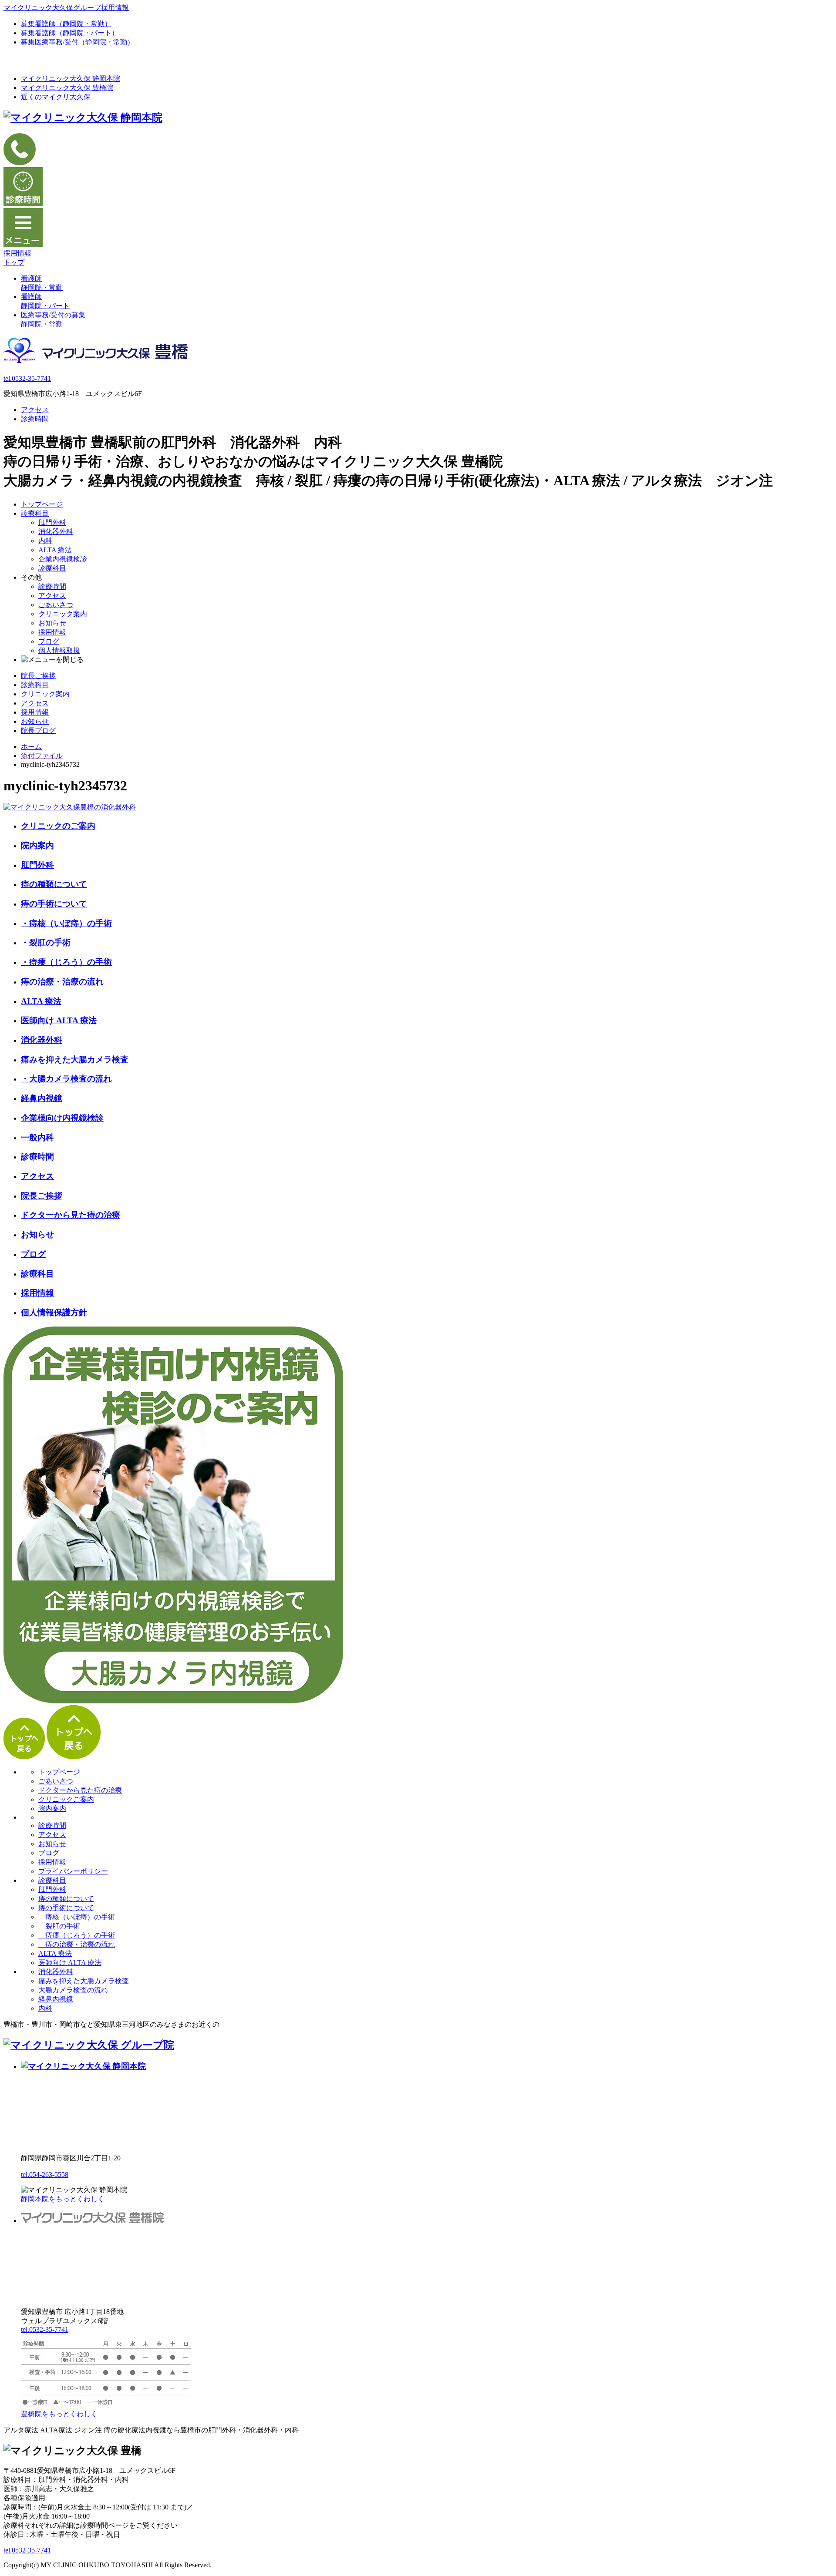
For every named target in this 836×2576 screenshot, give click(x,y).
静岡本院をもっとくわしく (63, 2199)
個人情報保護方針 (54, 1312)
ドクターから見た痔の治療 (71, 1215)
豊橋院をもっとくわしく (59, 2414)
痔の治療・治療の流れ (62, 982)
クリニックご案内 (66, 1799)
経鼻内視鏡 (42, 1098)
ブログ (49, 641)
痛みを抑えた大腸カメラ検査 (75, 1060)
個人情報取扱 (59, 650)
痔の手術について (54, 904)
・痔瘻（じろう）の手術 (66, 962)
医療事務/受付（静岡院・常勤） (78, 42)
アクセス (35, 410)
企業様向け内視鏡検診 (62, 1118)
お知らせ (52, 623)
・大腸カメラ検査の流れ (66, 1079)
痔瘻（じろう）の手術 (77, 1935)
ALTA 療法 (55, 550)
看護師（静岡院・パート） (70, 33)
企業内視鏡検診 (63, 559)
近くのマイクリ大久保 (56, 97)
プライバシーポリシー (73, 1871)
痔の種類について (54, 884)
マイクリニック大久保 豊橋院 (67, 88)
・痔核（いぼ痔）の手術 (66, 923)
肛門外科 (52, 522)
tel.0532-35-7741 (27, 378)
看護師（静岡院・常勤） (66, 24)
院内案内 (37, 845)
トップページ (42, 504)
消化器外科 (56, 532)
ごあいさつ (56, 605)
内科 (45, 541)
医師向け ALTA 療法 (59, 1020)
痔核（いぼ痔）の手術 (77, 1917)
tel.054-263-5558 (45, 2175)
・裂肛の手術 (46, 942)
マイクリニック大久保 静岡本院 (71, 79)
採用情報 (52, 632)
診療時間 (35, 419)
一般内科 (37, 1137)
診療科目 (35, 513)
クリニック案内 (63, 614)
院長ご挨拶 (38, 676)
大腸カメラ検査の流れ (73, 1990)
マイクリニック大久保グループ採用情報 (66, 8)
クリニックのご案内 (58, 826)
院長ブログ (38, 730)
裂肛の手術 (59, 1926)
